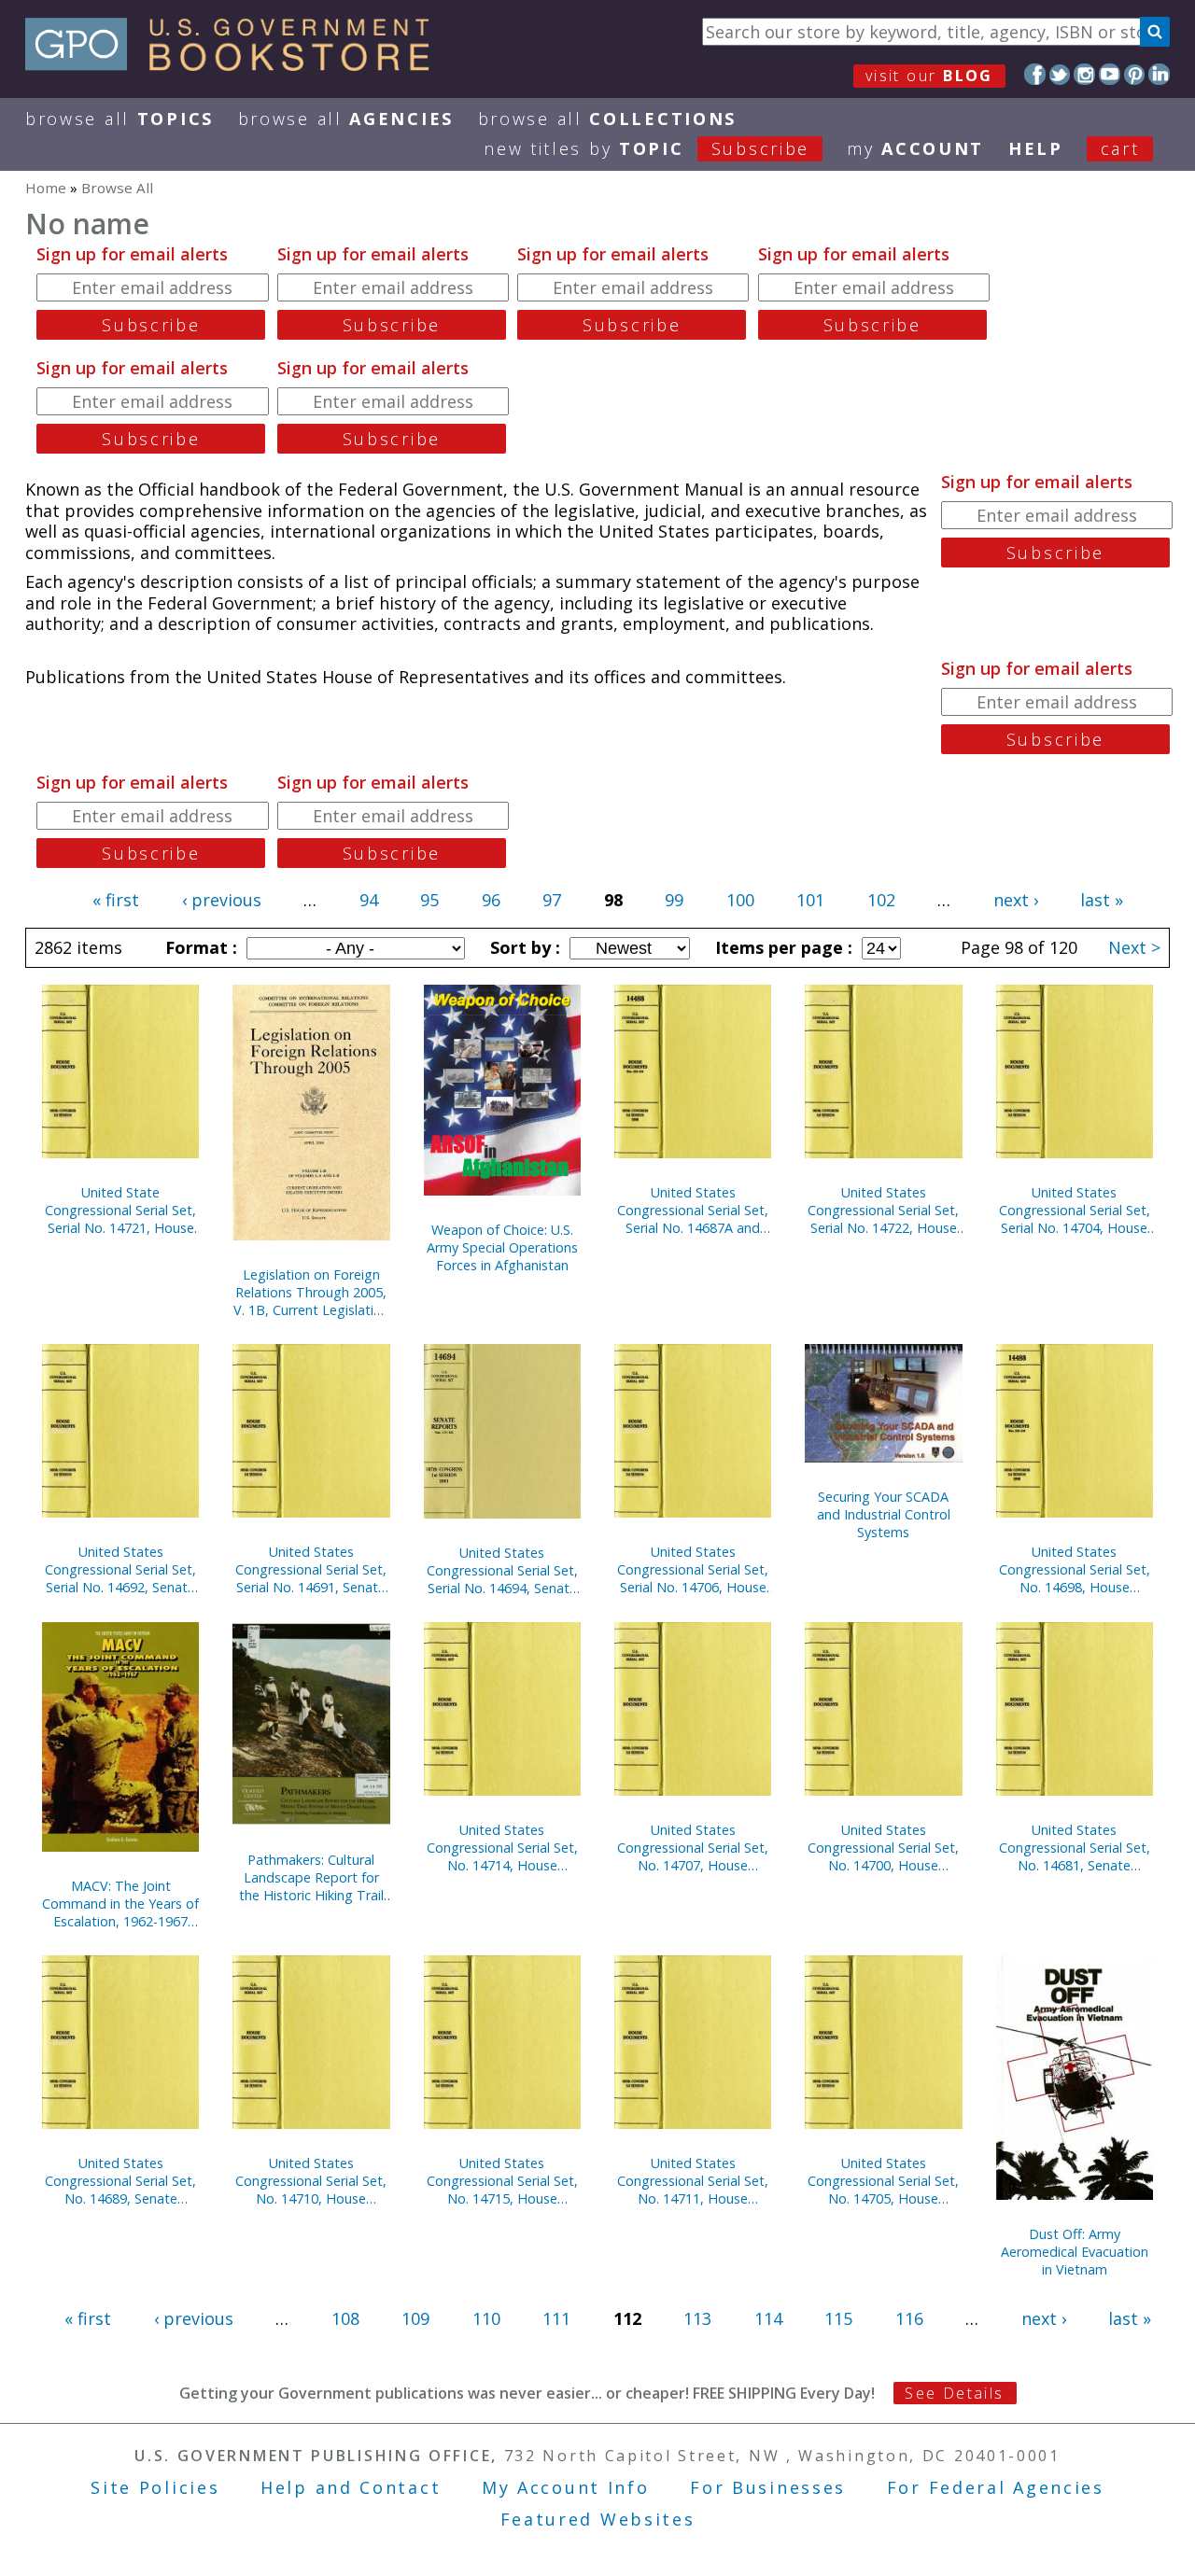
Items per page (781, 947)
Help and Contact (351, 2487)
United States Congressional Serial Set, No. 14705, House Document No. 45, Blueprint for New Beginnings (883, 2181)
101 (810, 900)
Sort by (523, 947)
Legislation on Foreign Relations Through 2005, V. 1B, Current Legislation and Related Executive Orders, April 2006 (311, 1292)
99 (674, 900)
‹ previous (222, 900)
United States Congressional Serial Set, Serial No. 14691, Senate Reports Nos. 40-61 (311, 1569)
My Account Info (566, 2487)
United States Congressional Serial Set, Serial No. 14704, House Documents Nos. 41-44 (1075, 1210)
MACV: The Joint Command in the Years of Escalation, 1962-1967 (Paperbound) (120, 1904)
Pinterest (1135, 74)
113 (697, 2318)
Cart (1120, 148)
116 (909, 2318)
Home (46, 188)
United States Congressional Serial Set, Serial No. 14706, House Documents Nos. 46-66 (693, 1569)
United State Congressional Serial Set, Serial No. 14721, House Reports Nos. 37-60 (120, 1210)
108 (345, 2318)
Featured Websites (598, 2519)
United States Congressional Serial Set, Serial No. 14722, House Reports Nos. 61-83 (883, 1210)
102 (881, 900)
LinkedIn (1159, 74)
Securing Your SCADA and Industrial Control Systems (884, 1514)
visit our (929, 76)
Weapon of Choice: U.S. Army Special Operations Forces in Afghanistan (502, 1247)
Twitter (1060, 74)
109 (415, 2318)
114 (768, 2318)
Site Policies (155, 2487)
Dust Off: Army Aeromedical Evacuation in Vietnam (1075, 2252)
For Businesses (768, 2487)
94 (369, 900)
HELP (1036, 148)
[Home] (236, 64)
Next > (1134, 947)
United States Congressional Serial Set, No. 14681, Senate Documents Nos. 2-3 (1075, 1848)
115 (838, 2318)
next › (1016, 900)
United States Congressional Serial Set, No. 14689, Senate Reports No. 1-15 (120, 2181)
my (915, 148)
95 (429, 900)
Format (199, 947)
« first (116, 900)
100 (740, 900)
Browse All (119, 119)
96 (491, 900)
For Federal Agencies (996, 2487)
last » (1102, 900)
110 (486, 2318)
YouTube (1110, 74)
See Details (954, 2393)
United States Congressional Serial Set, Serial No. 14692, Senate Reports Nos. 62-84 (120, 1569)
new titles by (647, 148)
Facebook (1035, 74)
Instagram (1084, 74)
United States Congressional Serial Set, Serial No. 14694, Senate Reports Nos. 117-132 (502, 1570)
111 (556, 2318)
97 (552, 900)
